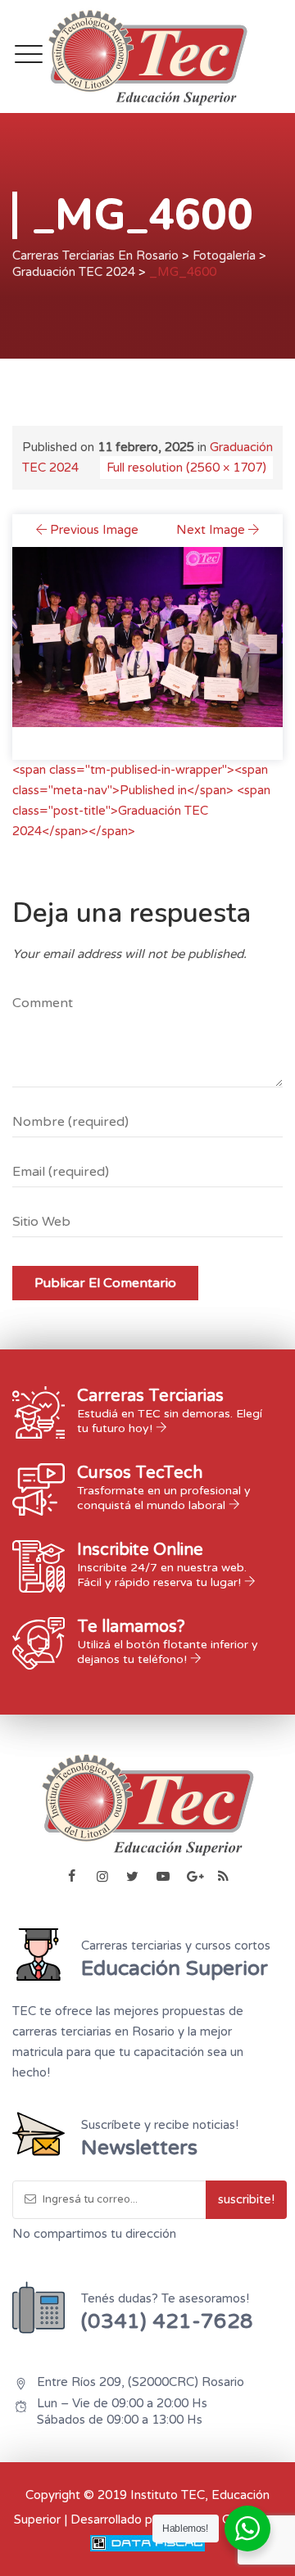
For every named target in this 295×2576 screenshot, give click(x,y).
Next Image (211, 530)
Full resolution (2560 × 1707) (186, 468)
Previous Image (94, 530)
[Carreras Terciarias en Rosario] (147, 56)
